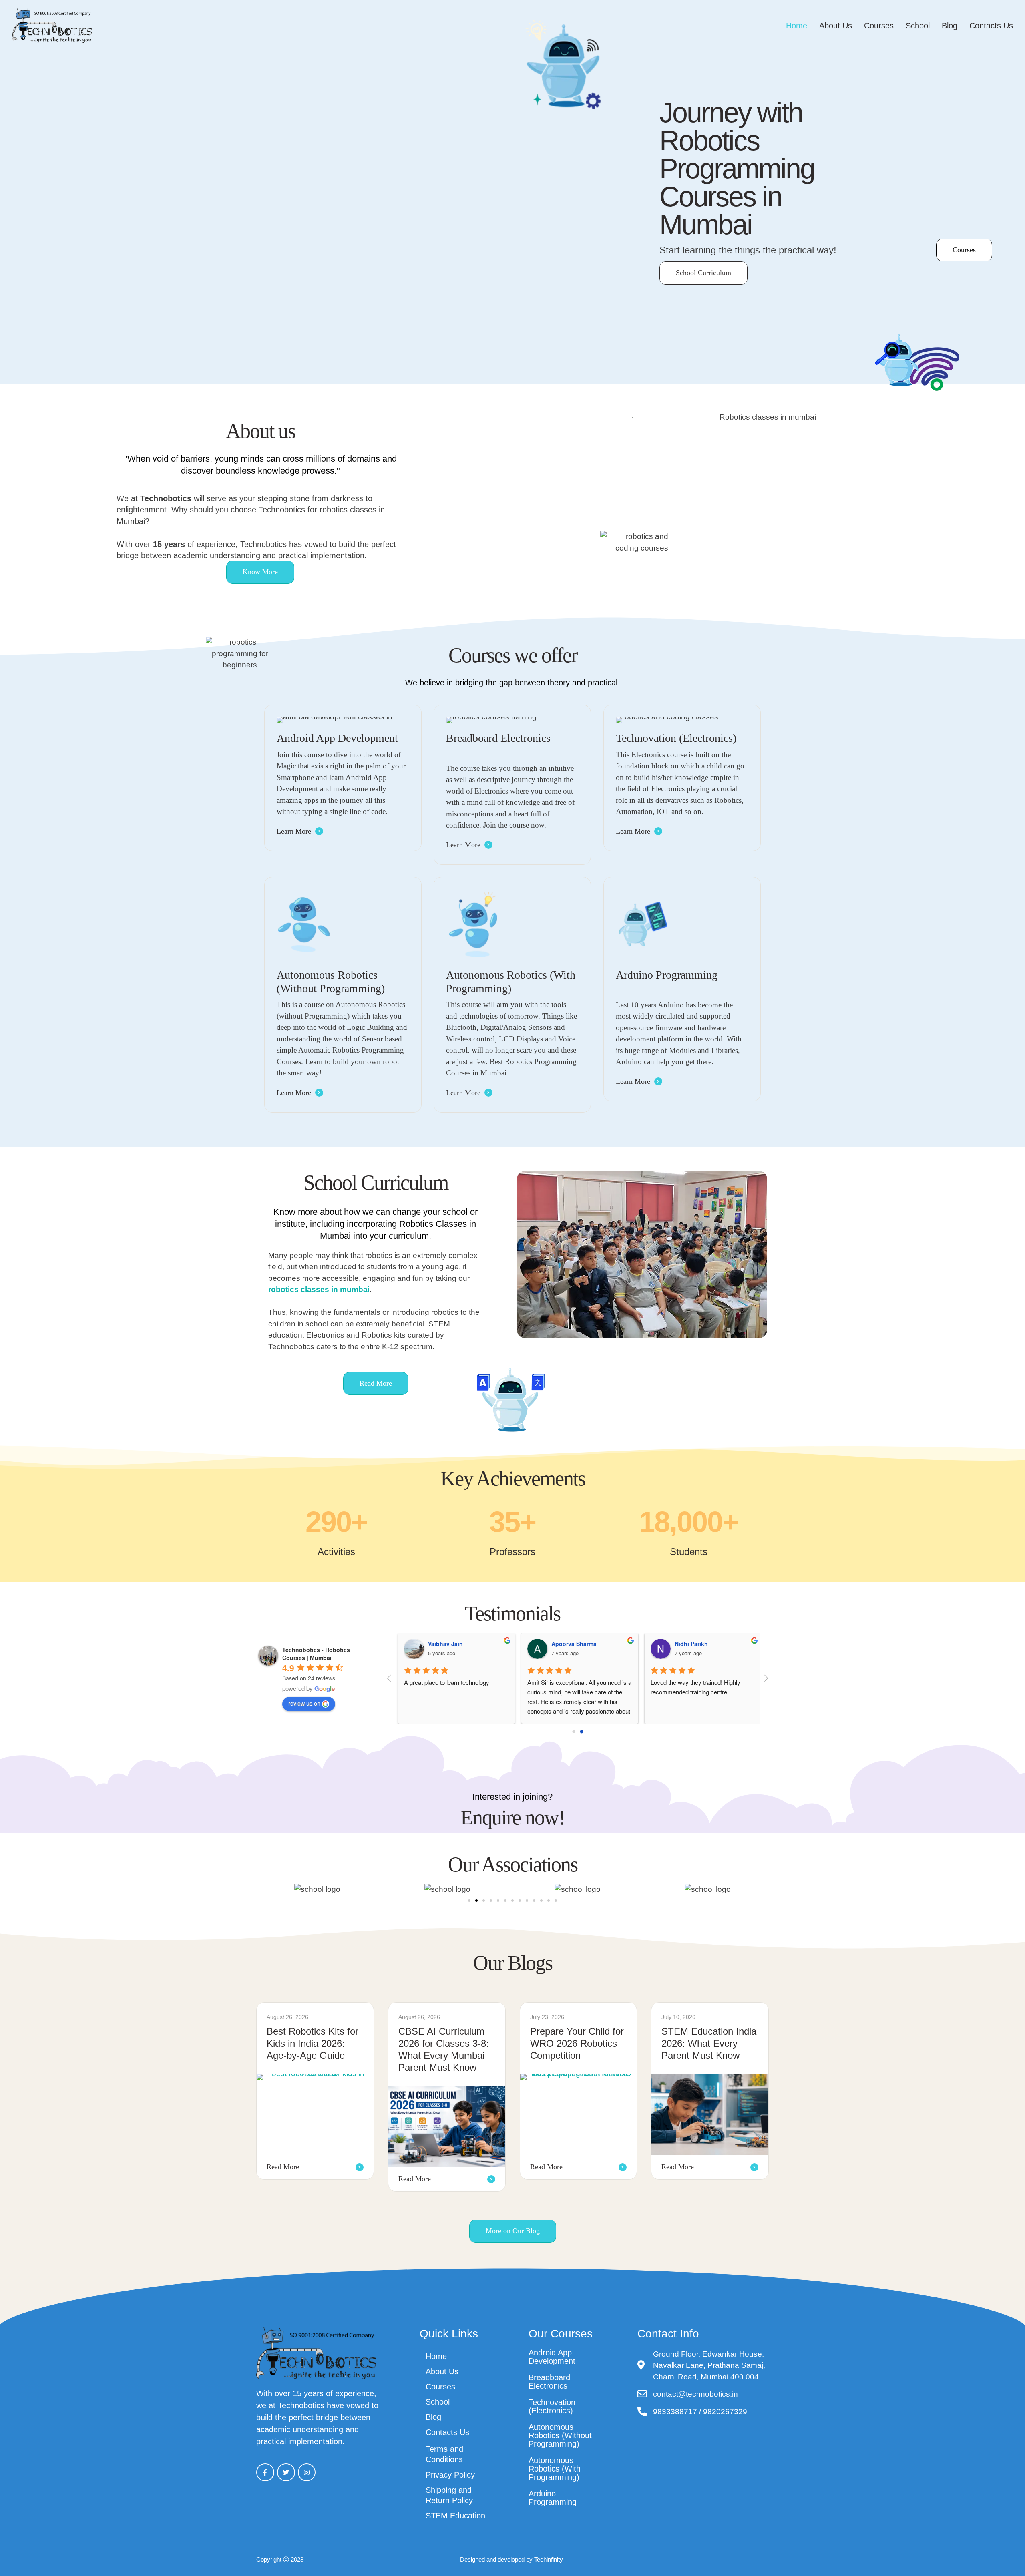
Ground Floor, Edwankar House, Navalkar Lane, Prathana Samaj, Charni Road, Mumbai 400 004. (709, 2365)
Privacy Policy (450, 2475)
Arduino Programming (553, 2498)
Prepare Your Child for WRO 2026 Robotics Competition (577, 2043)
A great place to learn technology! (445, 1682)
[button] (1001, 2540)
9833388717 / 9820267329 (700, 2412)
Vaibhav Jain (443, 1644)
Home (797, 26)
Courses (879, 26)
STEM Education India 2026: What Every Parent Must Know (709, 2043)
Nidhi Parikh (689, 1644)
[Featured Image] (315, 2114)
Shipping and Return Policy (449, 2495)
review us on (304, 1703)
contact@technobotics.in (695, 2394)
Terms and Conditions (444, 2454)
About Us (836, 26)
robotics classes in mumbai (319, 1289)
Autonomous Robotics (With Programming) (555, 2469)
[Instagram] (307, 2473)
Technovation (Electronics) (552, 2406)
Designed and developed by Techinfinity (511, 2559)
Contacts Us (991, 26)
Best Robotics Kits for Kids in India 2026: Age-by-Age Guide (313, 2043)
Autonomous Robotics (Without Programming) (560, 2435)
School (918, 26)
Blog (950, 26)
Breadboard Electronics (549, 2382)
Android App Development (552, 2357)
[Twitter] (286, 2473)
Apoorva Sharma (572, 1644)
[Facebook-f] (265, 2473)
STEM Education (455, 2516)
